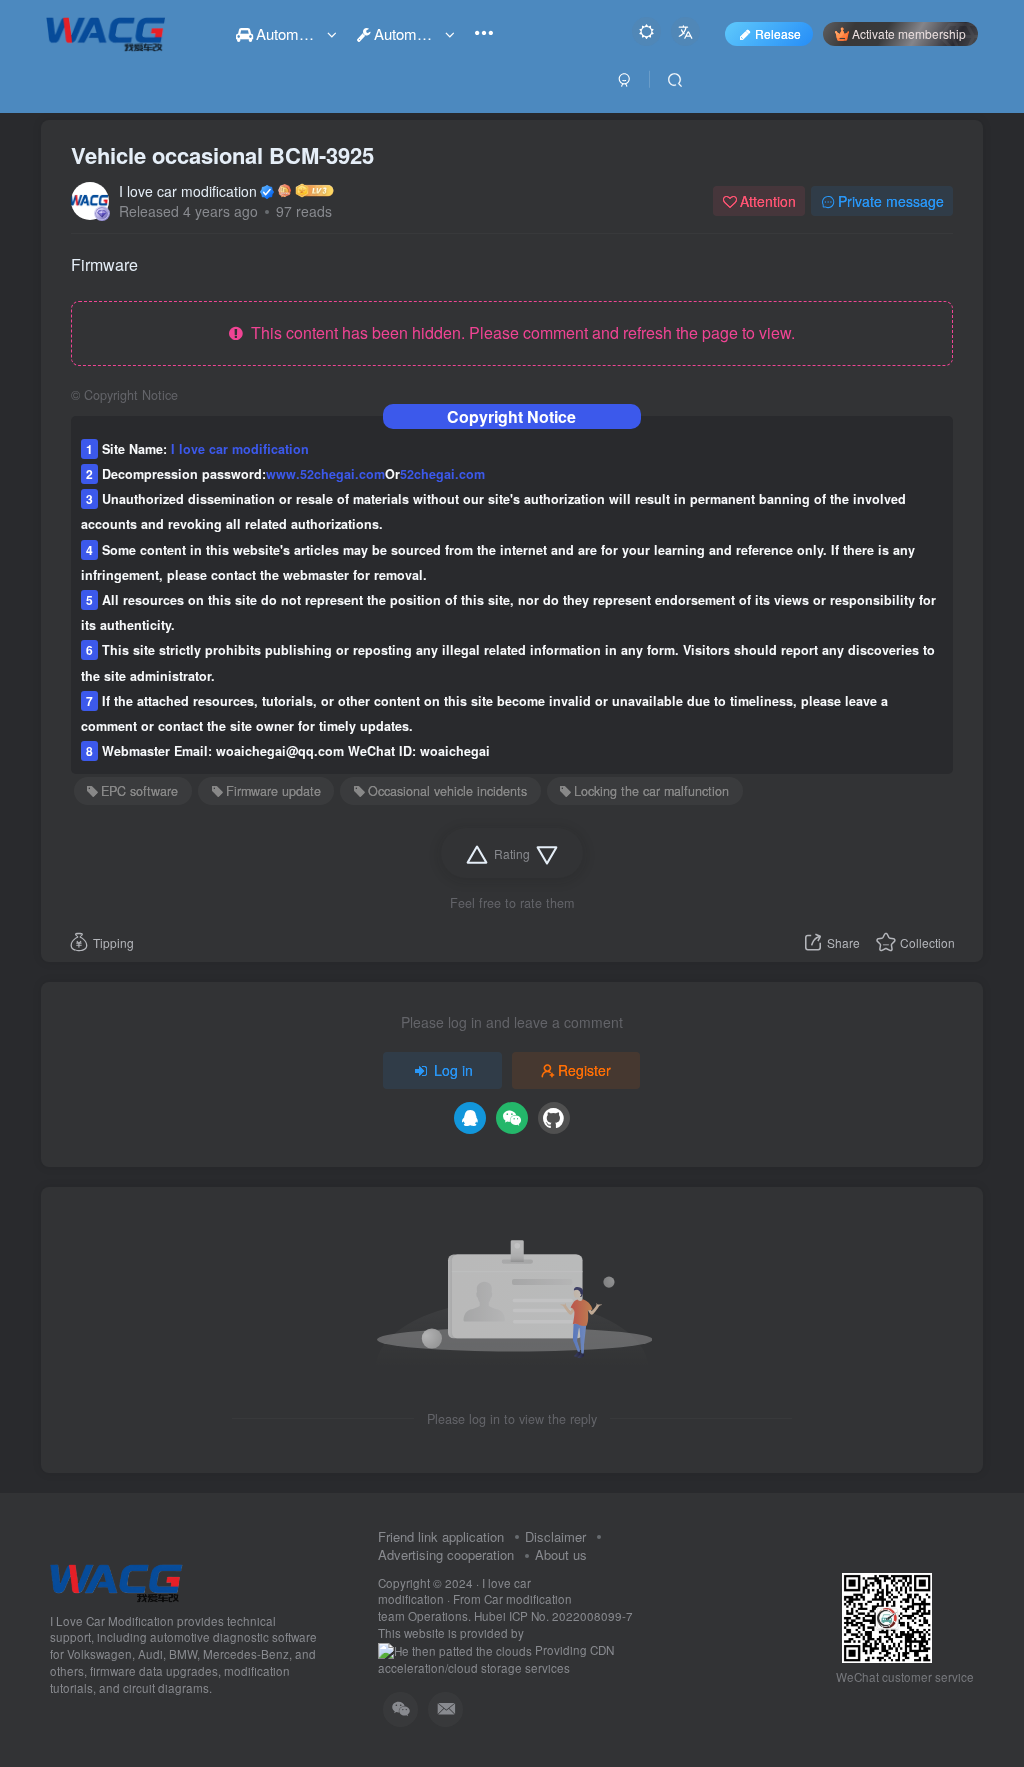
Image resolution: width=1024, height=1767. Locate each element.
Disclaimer (555, 1536)
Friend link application (441, 1536)
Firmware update (273, 791)
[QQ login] (470, 1118)
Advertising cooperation (446, 1554)
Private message (891, 201)
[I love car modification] (116, 1580)
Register (584, 1070)
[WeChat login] (512, 1118)
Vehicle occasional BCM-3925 (222, 155)
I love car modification (188, 191)
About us (561, 1554)
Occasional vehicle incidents (447, 791)
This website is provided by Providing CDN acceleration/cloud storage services (496, 1650)
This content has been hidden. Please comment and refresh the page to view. (519, 332)
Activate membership (909, 33)
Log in (453, 1070)
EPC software (139, 791)
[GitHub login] (554, 1118)
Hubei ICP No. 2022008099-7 (553, 1616)
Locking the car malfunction (651, 791)
